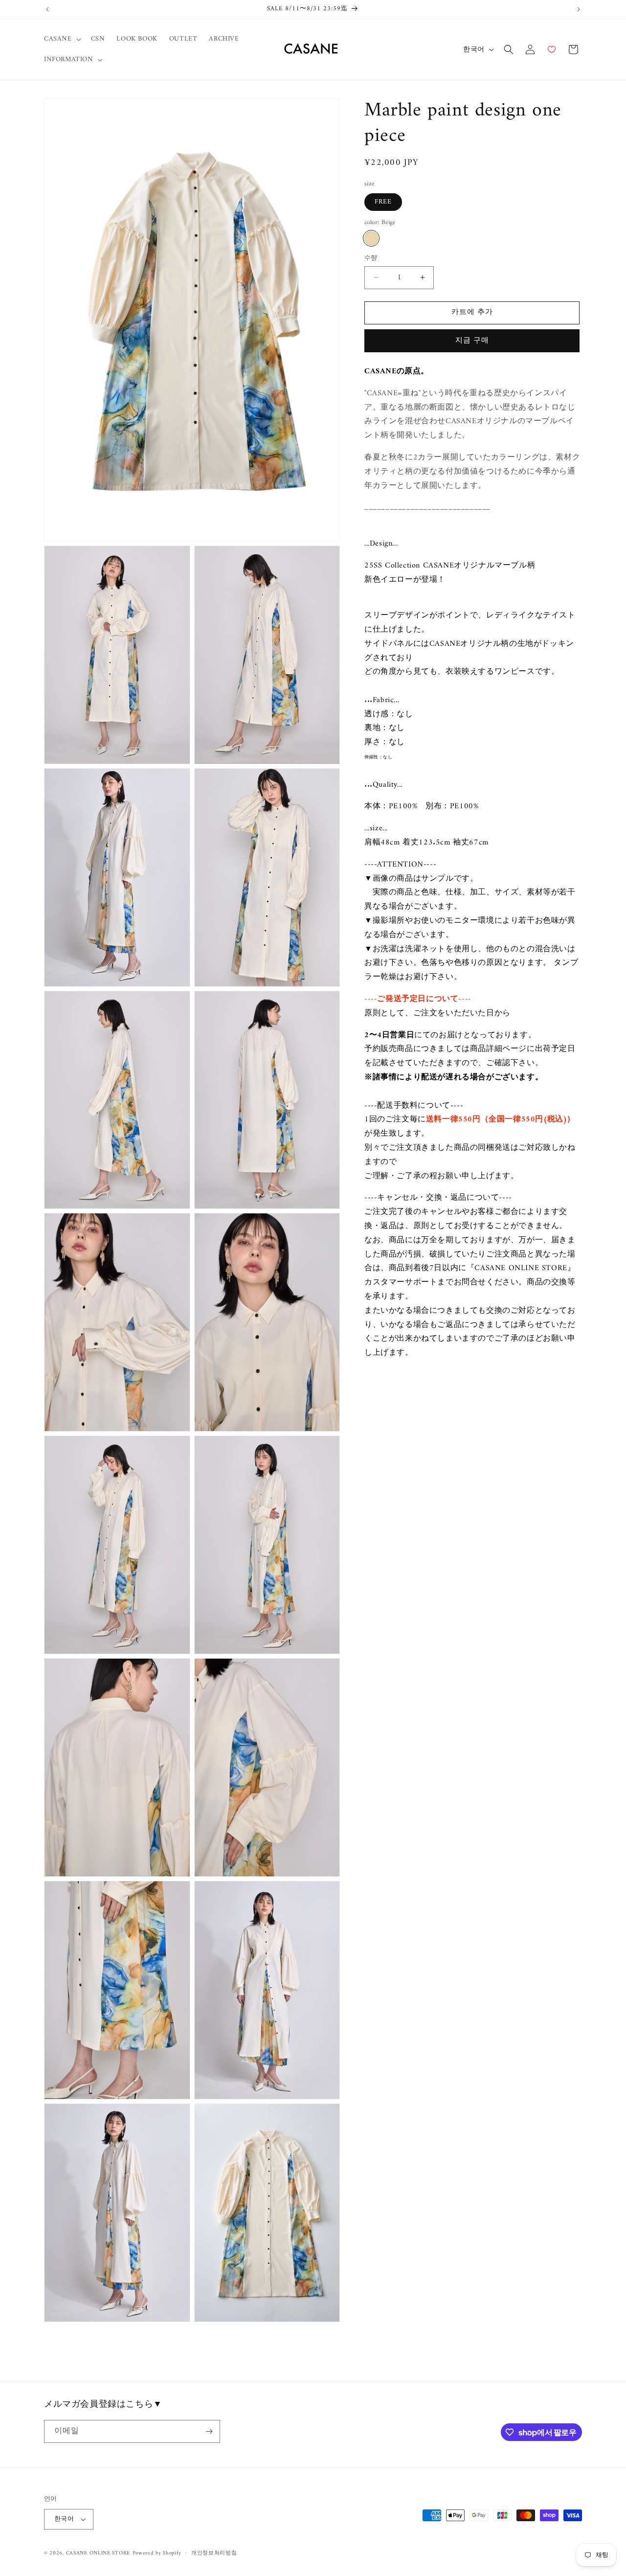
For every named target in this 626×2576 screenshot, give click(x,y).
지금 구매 (472, 341)
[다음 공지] (579, 9)
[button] (62, 39)
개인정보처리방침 (214, 2553)
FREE (383, 202)
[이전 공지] (47, 9)
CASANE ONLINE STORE (98, 2553)
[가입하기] (209, 2431)
